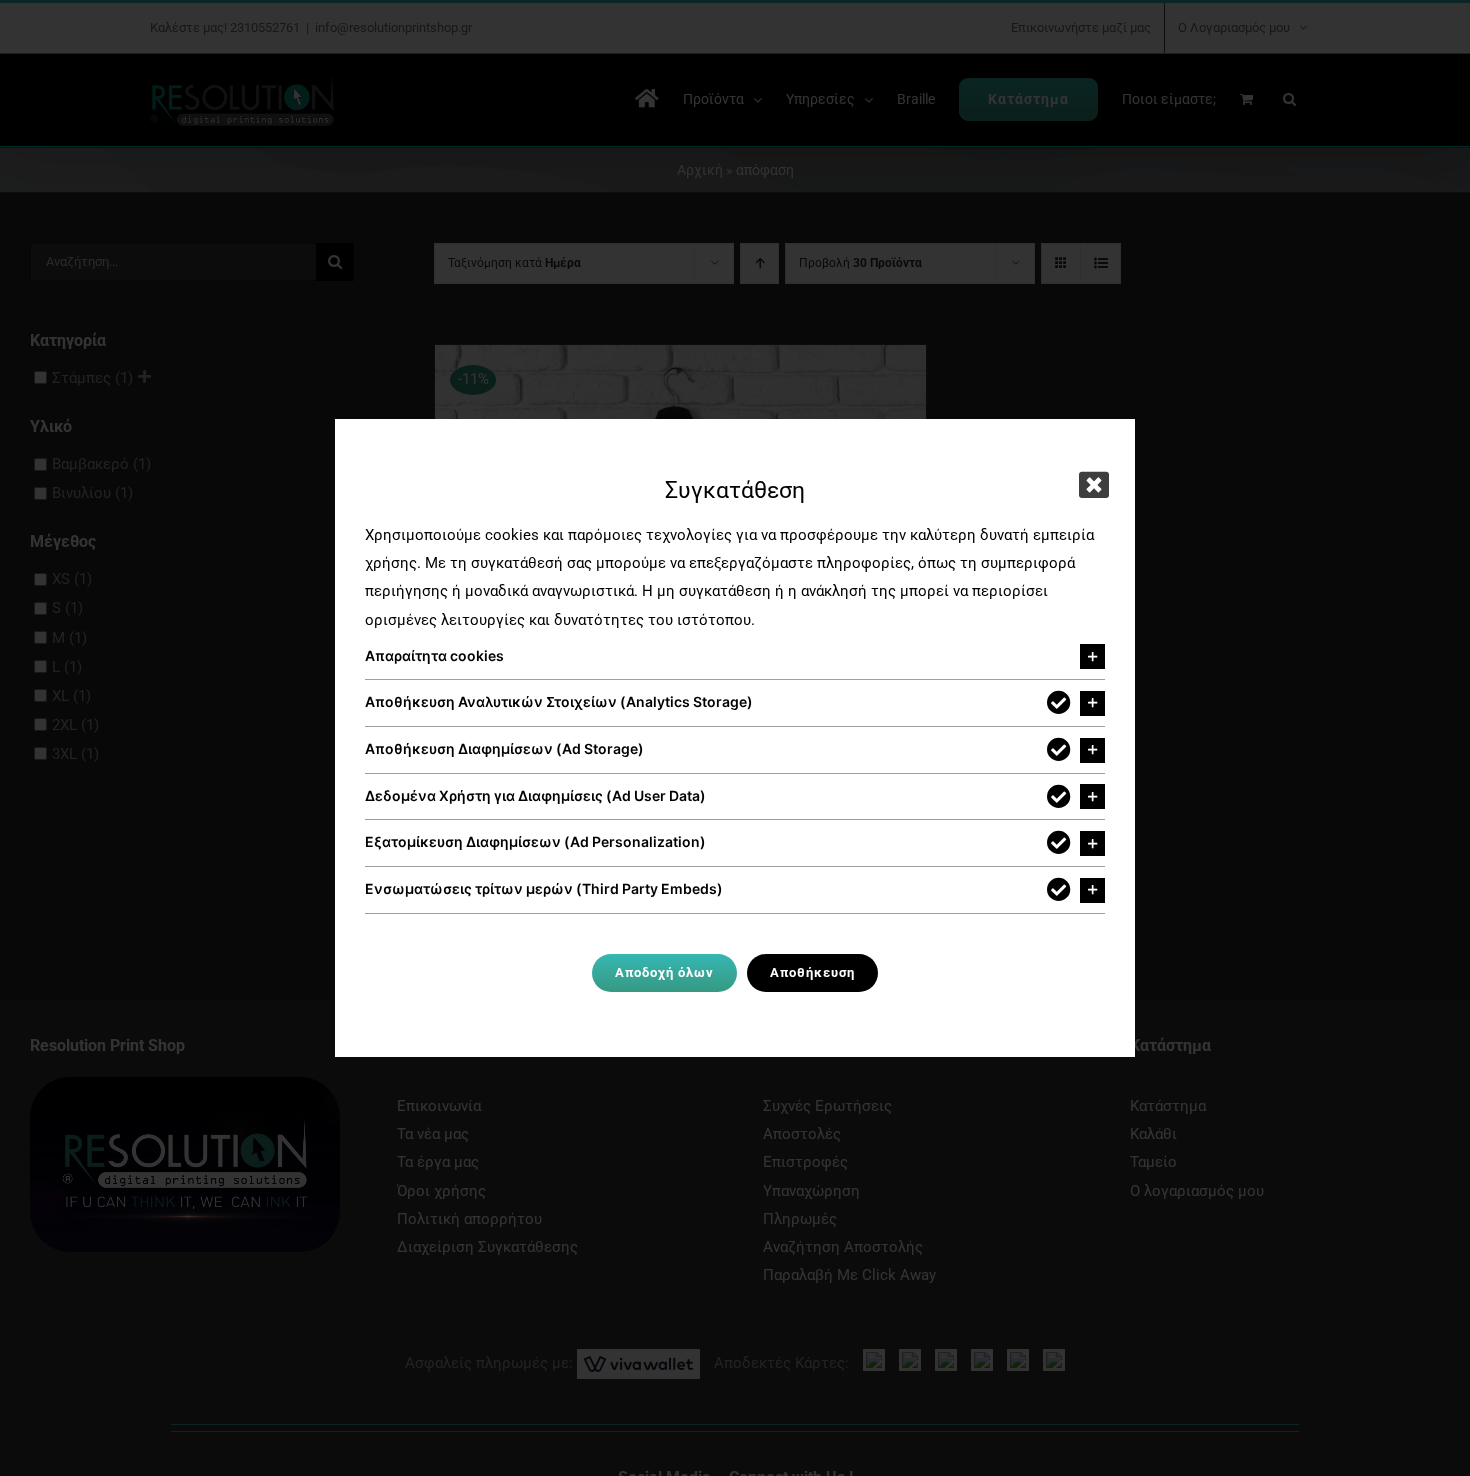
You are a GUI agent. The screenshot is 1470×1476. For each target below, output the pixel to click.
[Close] (1094, 485)
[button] (735, 657)
